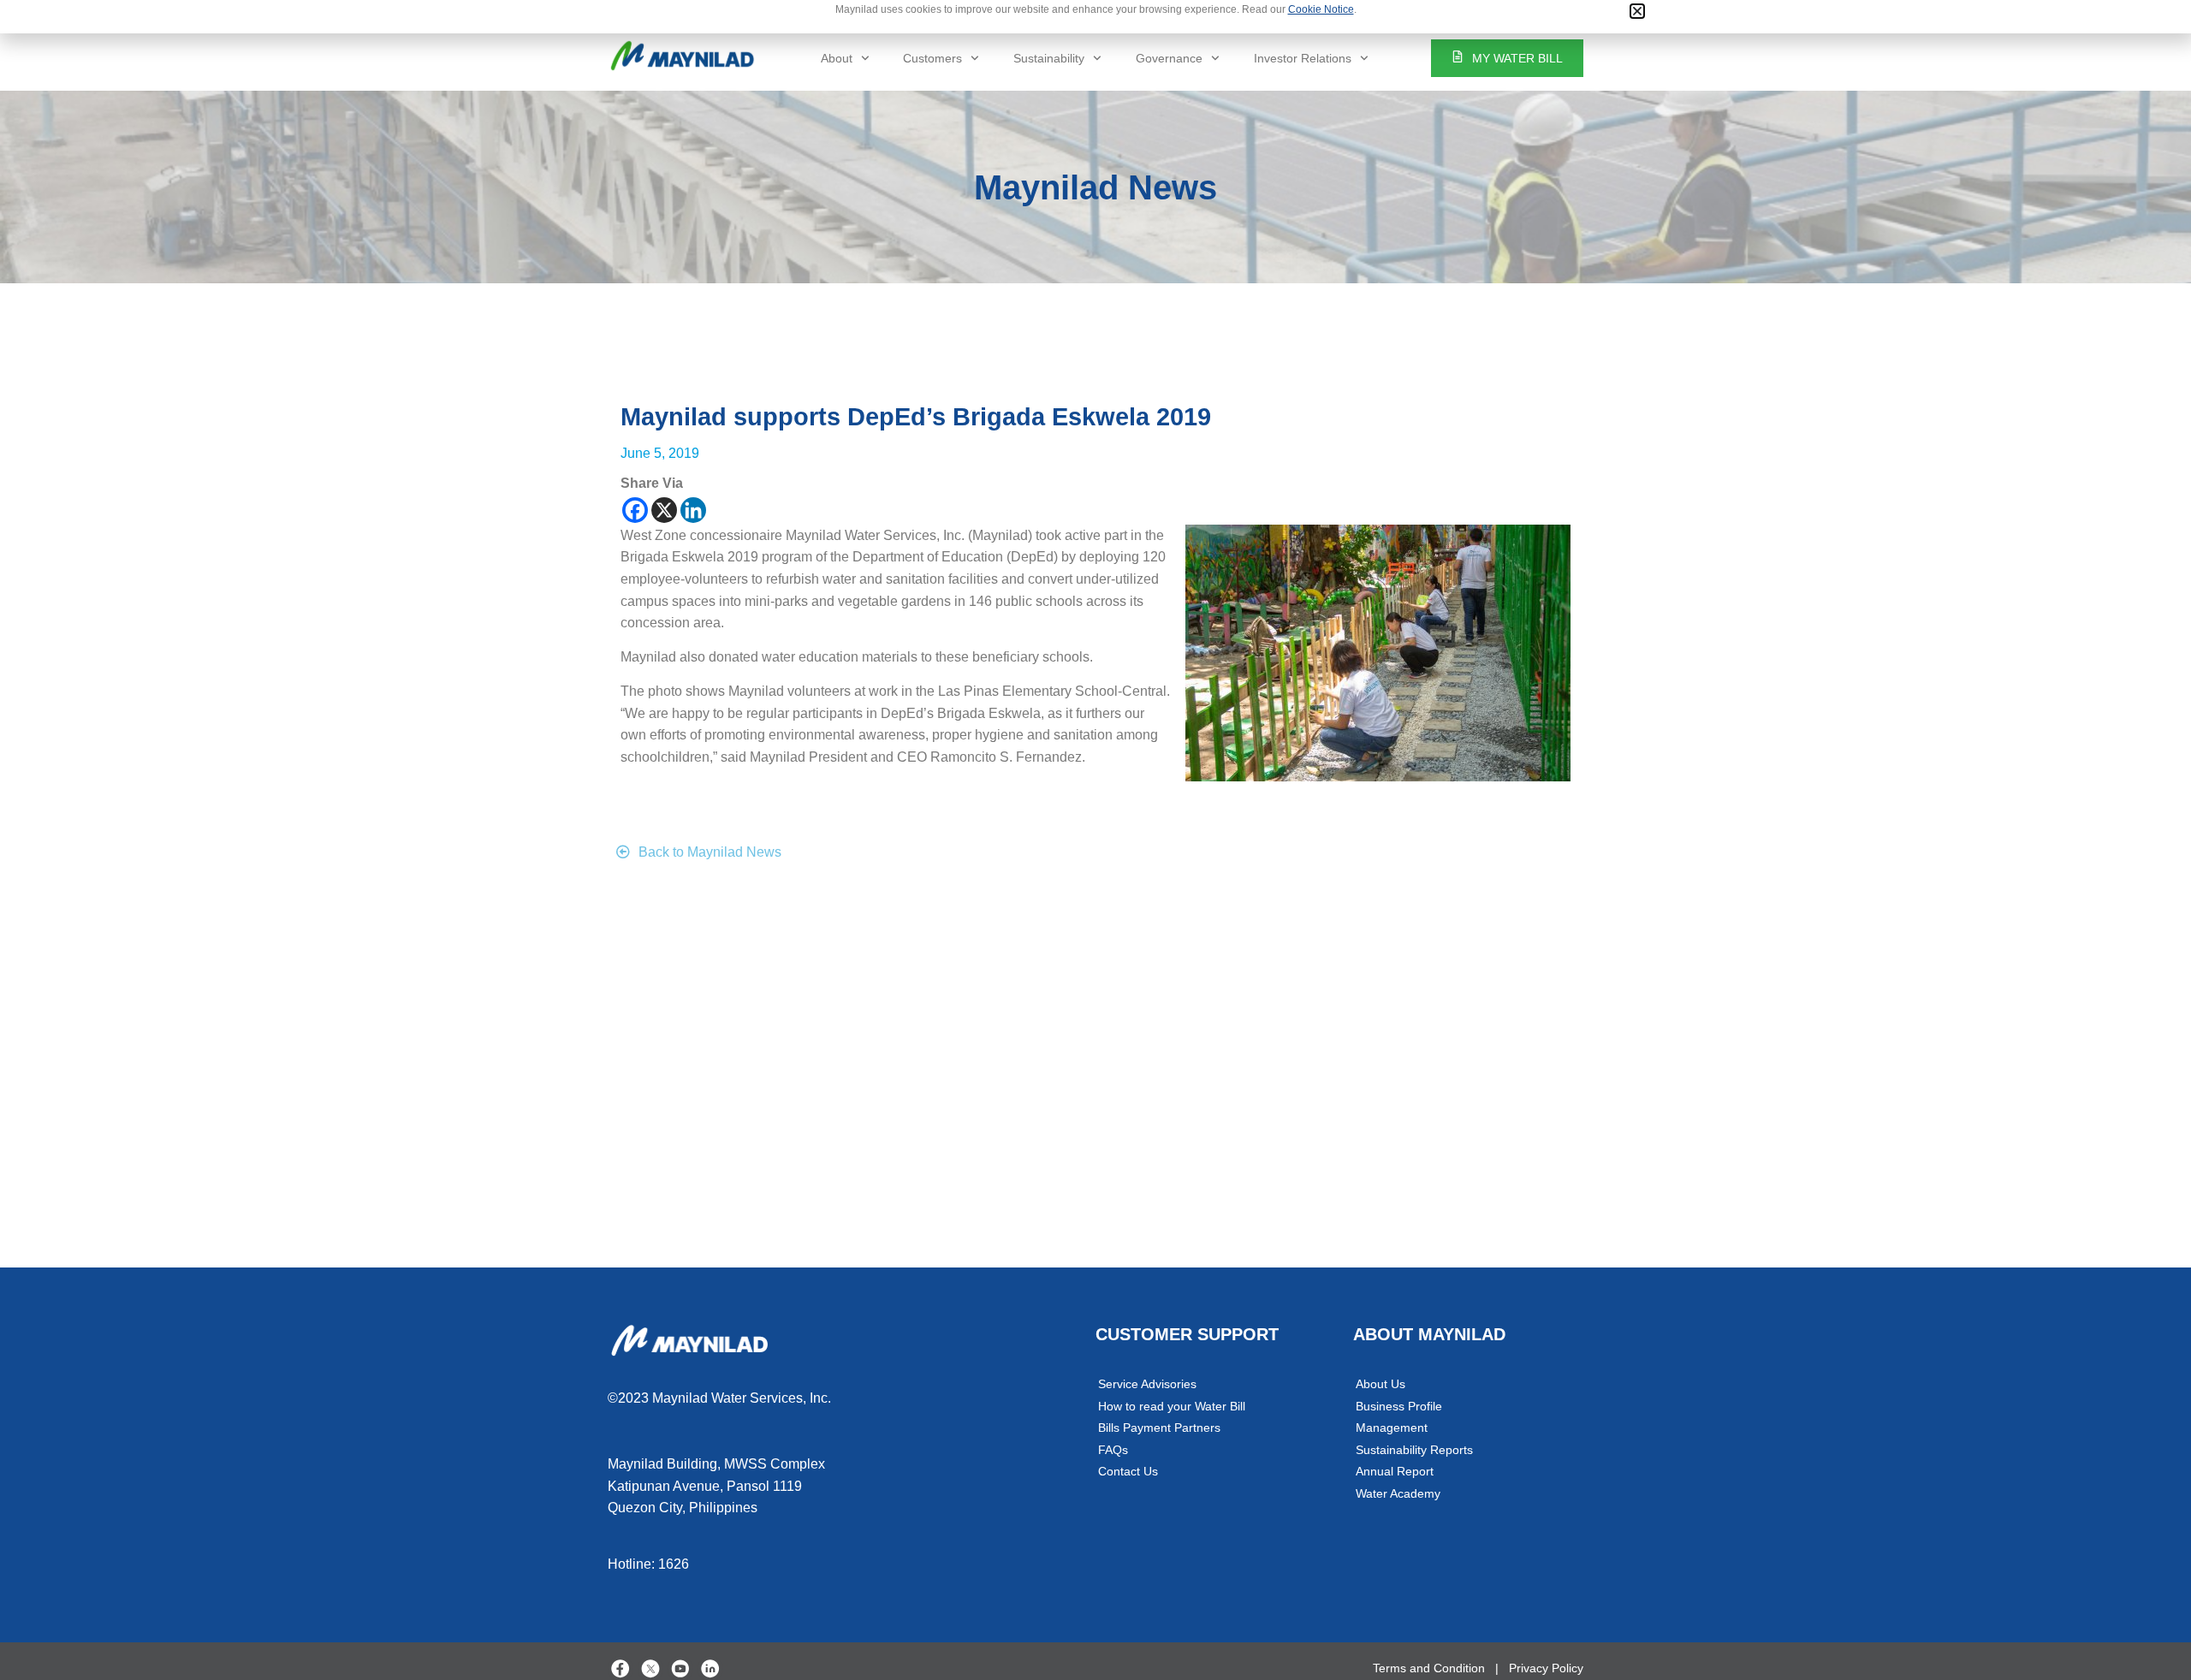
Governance (1169, 58)
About (837, 58)
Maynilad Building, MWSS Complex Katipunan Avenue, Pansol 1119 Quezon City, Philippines (716, 1486)
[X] (664, 510)
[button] (1637, 11)
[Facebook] (635, 510)
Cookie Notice (1321, 9)
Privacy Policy (1546, 1668)
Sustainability (1049, 58)
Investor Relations (1303, 58)
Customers (932, 58)
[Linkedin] (693, 510)
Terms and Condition (1429, 1668)
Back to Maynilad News (710, 852)
